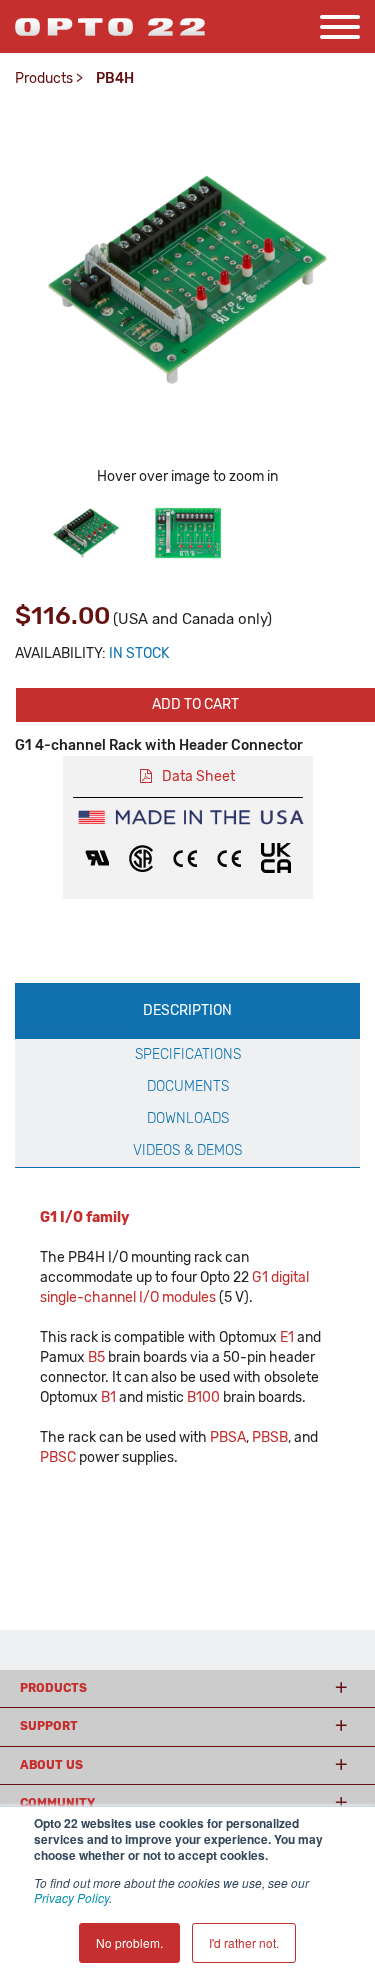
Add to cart (195, 704)
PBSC (58, 1457)
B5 (96, 1357)
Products (44, 78)
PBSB (270, 1437)
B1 (108, 1397)
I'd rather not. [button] (244, 1942)
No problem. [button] (129, 1942)
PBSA (228, 1437)
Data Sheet (198, 776)
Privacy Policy (71, 1897)
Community (57, 1803)
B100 (203, 1397)
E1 (287, 1337)
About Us (51, 1765)
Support (49, 1726)
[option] (86, 533)
